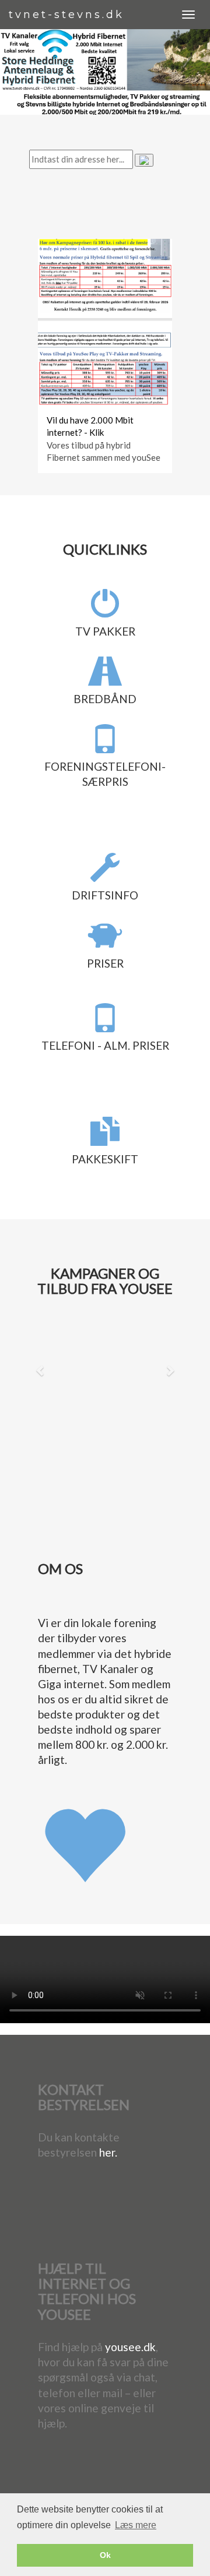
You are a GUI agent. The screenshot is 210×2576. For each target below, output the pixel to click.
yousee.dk (130, 2347)
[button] (41, 1370)
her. (108, 2152)
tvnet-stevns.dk (66, 15)
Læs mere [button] (136, 2525)
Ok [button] (105, 2555)
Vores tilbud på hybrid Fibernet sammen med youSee (104, 451)
